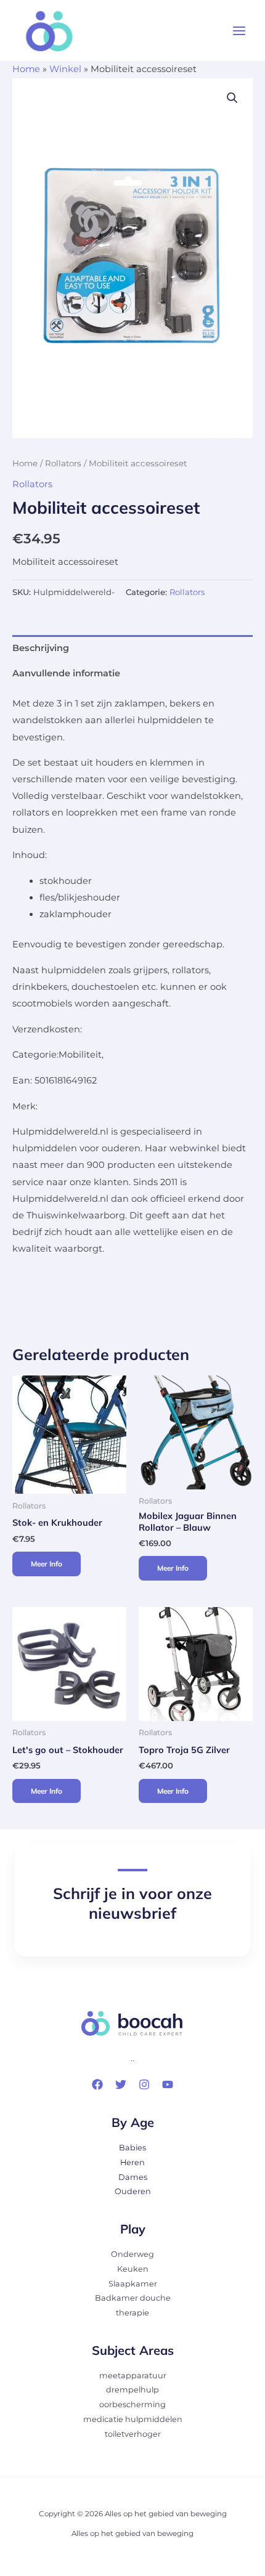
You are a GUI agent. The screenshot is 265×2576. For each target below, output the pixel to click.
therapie (132, 2313)
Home (26, 69)
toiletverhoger (133, 2434)
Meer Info (47, 1564)
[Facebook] (97, 2084)
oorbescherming (132, 2404)
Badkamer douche (133, 2298)
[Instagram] (144, 2084)
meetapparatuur (133, 2376)
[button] (232, 98)
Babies (132, 2148)
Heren (132, 2162)
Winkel (65, 69)
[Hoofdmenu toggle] (239, 31)
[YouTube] (168, 2084)
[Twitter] (121, 2084)
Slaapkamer (133, 2284)
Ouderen (133, 2191)
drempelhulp (132, 2390)
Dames (133, 2177)
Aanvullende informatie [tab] (66, 673)
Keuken (133, 2269)
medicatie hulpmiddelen (133, 2419)
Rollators (63, 463)
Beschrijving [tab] (41, 648)
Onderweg (132, 2254)
